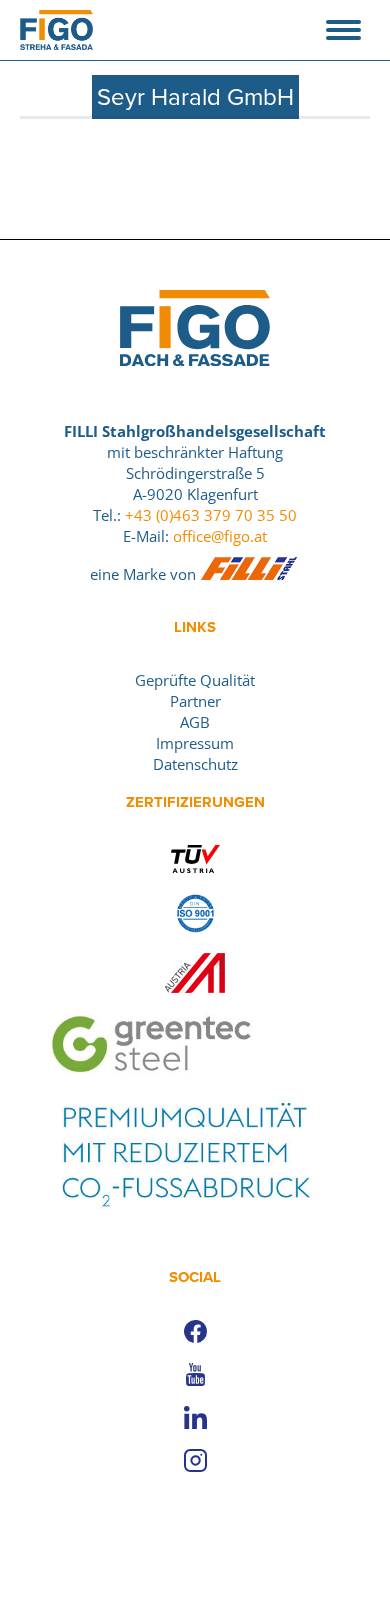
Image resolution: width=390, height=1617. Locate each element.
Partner (195, 701)
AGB (195, 722)
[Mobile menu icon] (343, 30)
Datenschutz (195, 764)
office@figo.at (220, 536)
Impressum (195, 743)
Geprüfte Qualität (195, 680)
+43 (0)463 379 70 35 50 (211, 515)
